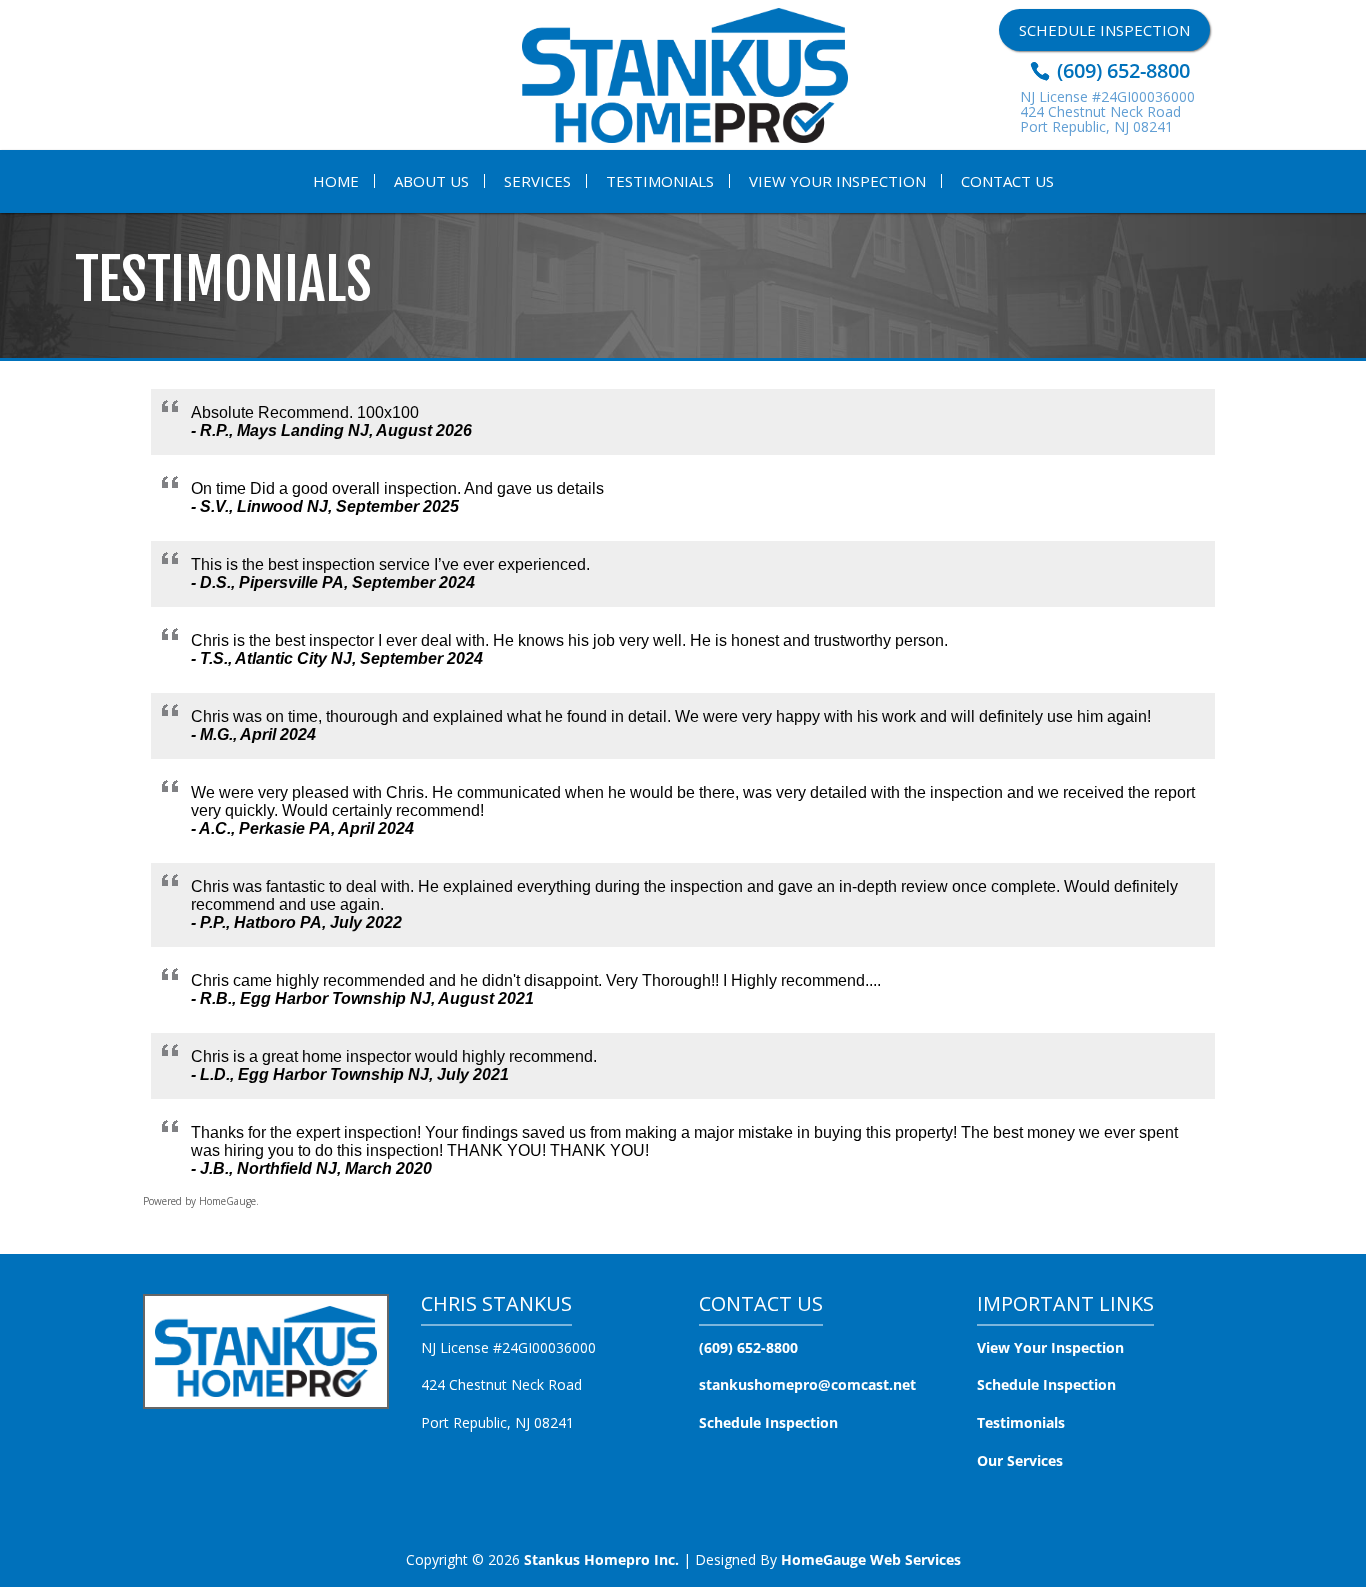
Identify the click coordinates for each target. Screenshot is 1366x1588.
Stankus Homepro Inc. (601, 1559)
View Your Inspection (837, 181)
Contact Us (1007, 181)
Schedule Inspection (1104, 30)
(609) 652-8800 (1121, 70)
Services (537, 181)
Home (336, 181)
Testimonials (660, 181)
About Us (431, 181)
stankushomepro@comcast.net (807, 1384)
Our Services (1020, 1460)
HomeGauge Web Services (871, 1559)
